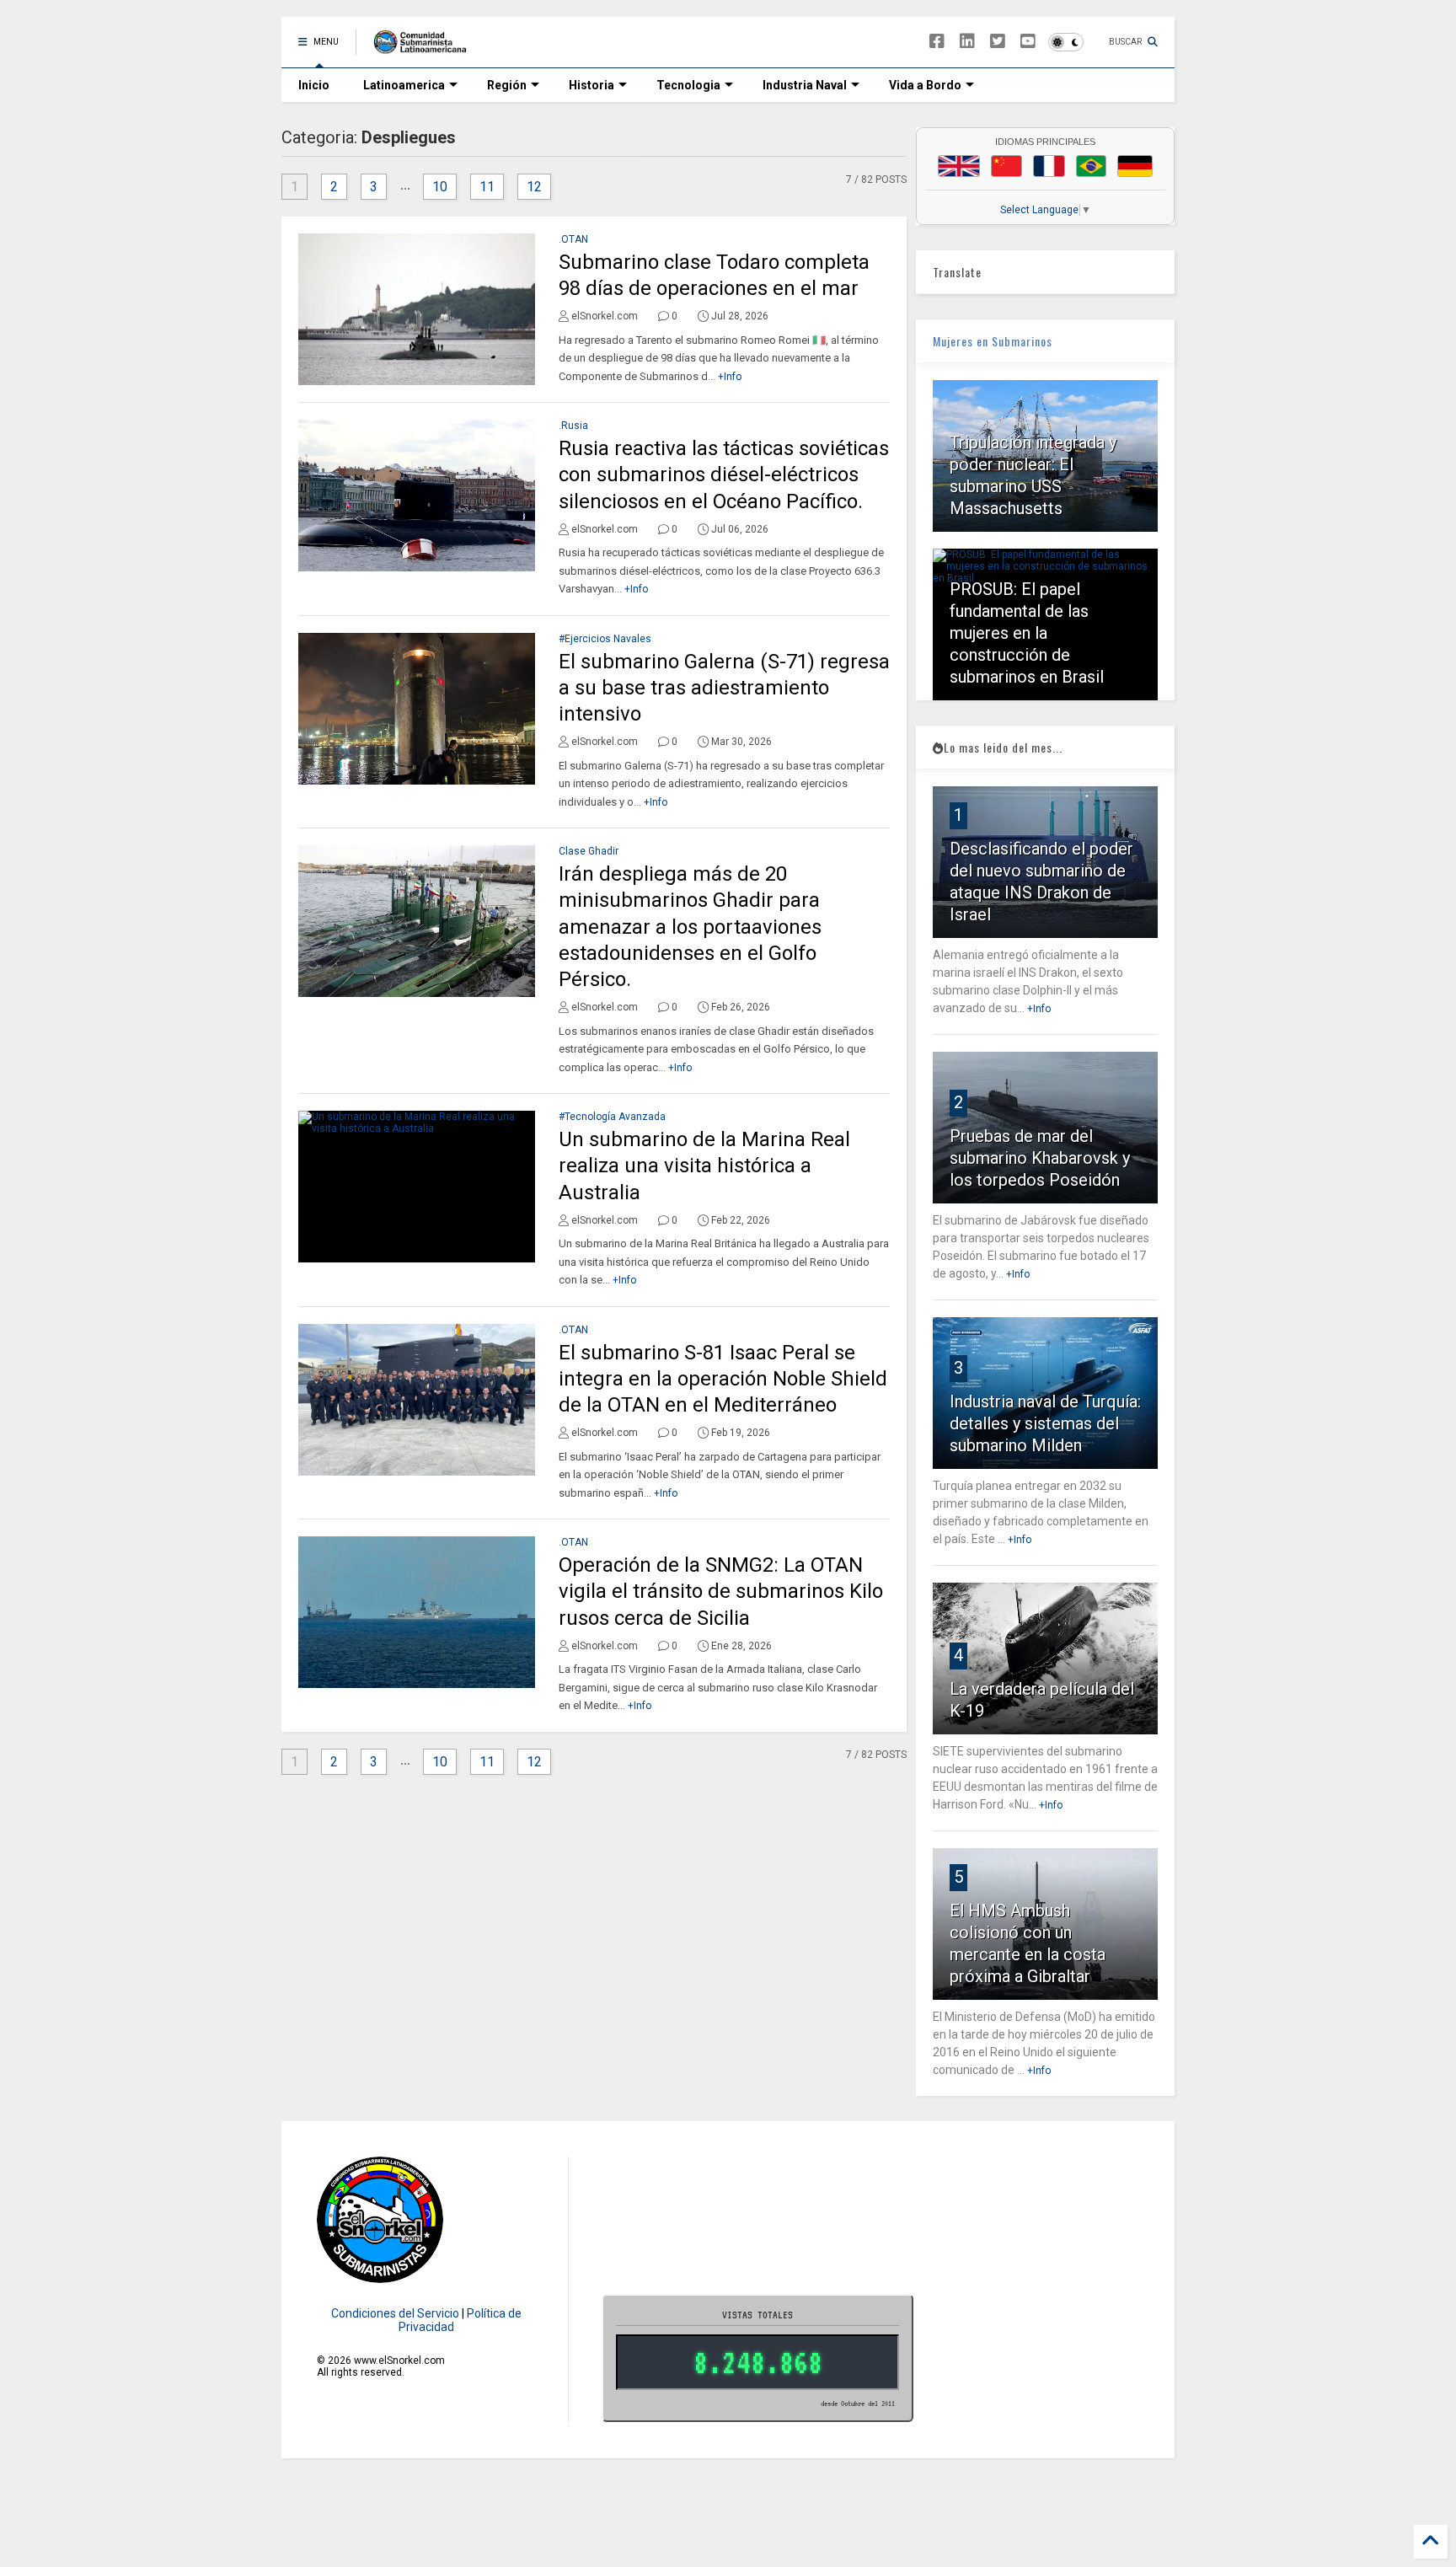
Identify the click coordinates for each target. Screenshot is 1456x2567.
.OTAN (573, 239)
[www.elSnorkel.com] (426, 47)
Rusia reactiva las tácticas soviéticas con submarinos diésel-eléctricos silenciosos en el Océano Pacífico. (724, 474)
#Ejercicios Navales (605, 639)
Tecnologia (688, 85)
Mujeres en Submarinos (993, 341)
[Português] (1091, 166)
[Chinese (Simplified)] (1007, 166)
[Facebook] (937, 42)
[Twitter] (998, 42)
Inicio (314, 85)
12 (534, 187)
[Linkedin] (967, 42)
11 (487, 187)
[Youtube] (1028, 42)
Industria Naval (805, 85)
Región (507, 85)
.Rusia (573, 426)
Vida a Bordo (925, 85)
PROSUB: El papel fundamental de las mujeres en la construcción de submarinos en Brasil (1027, 633)
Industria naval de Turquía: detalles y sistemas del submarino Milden (1045, 1423)
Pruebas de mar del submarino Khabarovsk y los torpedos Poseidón (1040, 1158)
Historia (591, 85)
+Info (730, 377)
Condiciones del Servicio (395, 2313)
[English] (959, 166)
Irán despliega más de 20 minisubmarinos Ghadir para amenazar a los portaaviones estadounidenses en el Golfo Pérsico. (690, 927)
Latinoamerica (404, 85)
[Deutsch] (1135, 166)
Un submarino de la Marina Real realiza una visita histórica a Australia (704, 1166)
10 (440, 187)
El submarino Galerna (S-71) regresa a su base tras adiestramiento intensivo (724, 688)
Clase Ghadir (589, 851)
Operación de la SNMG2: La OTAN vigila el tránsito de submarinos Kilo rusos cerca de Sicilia (721, 1591)
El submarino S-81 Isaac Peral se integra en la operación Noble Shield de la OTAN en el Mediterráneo (723, 1379)
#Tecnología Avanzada (612, 1117)
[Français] (1049, 166)
